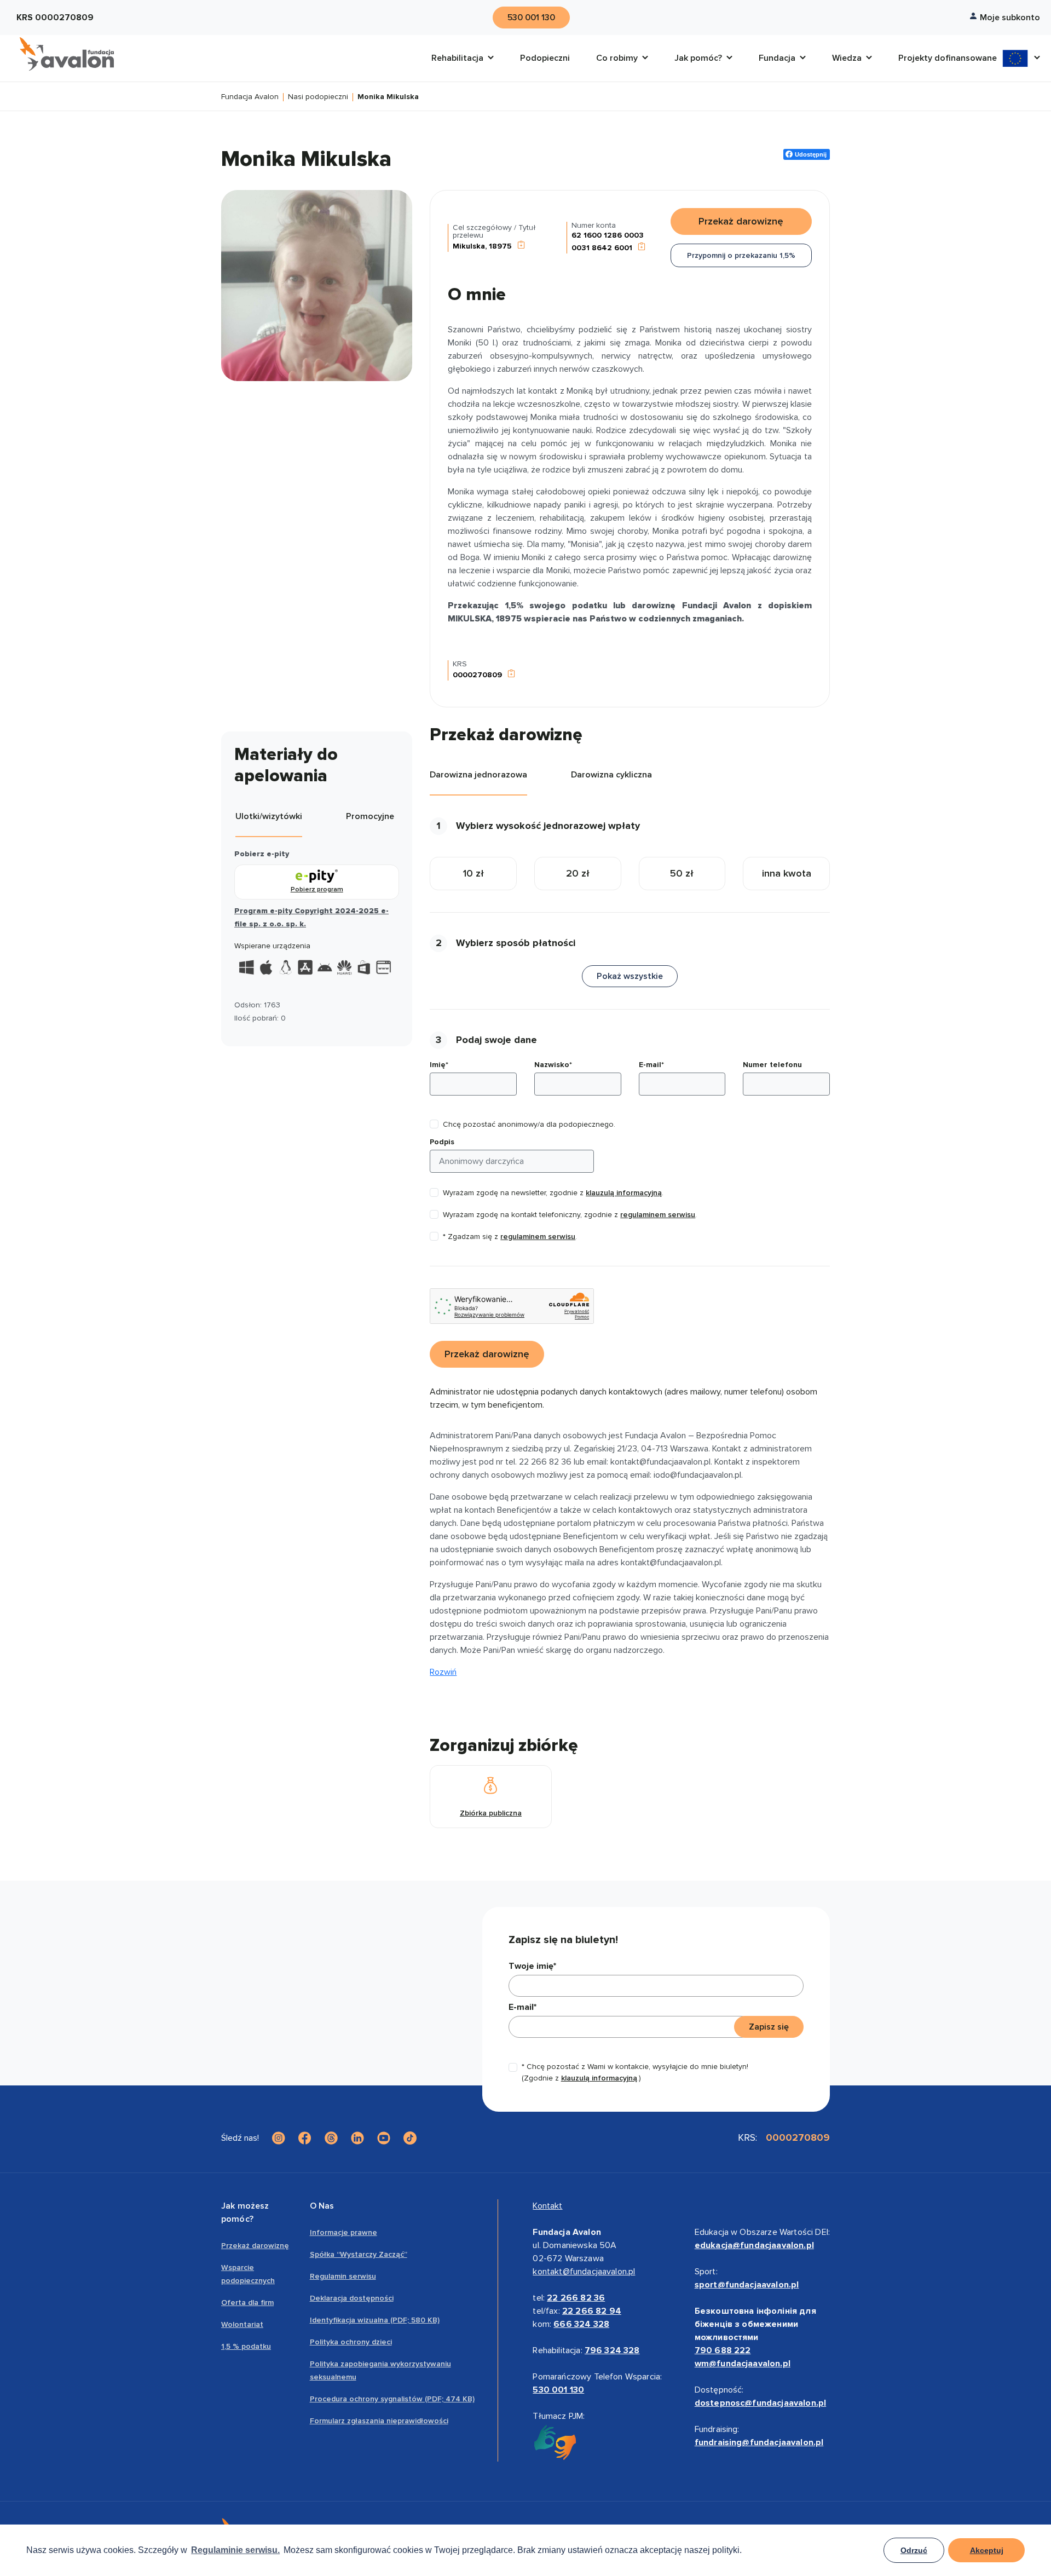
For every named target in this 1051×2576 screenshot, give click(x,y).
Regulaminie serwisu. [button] (235, 2550)
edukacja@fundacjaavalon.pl (754, 2245)
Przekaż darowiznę (255, 2246)
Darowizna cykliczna (611, 775)
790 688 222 (723, 2350)
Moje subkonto (1010, 18)
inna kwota (787, 873)
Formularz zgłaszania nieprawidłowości (379, 2421)
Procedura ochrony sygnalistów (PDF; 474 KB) (392, 2399)
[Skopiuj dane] (521, 246)
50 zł (682, 873)
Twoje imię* (532, 1966)
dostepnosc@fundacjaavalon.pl (760, 2403)
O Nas (322, 2206)
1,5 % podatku (246, 2346)
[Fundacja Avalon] (67, 54)
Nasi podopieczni (318, 97)
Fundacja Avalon (250, 97)
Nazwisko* (553, 1065)
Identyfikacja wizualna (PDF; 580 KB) (375, 2320)
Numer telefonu (772, 1065)
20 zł (578, 873)
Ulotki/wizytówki (269, 816)
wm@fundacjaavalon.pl (743, 2364)
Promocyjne (370, 816)
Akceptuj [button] (987, 2550)
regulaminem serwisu (658, 1215)
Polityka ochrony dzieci (351, 2342)
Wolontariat (242, 2324)
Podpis (442, 1142)
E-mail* (651, 1065)
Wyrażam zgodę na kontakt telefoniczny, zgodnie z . (570, 1215)
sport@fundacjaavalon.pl (747, 2285)
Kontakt (547, 2206)
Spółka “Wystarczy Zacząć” (359, 2254)
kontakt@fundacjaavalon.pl (584, 2272)
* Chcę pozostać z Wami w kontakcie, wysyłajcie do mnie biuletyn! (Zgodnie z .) (635, 2072)
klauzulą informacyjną (624, 1193)
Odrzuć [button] (914, 2550)
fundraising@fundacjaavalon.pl (759, 2442)
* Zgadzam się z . (510, 1237)
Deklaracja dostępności (352, 2298)
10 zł (473, 873)
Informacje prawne (343, 2232)
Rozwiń (443, 1672)
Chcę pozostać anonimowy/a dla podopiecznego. (529, 1124)
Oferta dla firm (247, 2303)
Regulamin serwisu (343, 2276)
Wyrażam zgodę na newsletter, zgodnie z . (553, 1193)
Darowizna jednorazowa (478, 775)
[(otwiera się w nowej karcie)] (279, 2138)
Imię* (439, 1065)
